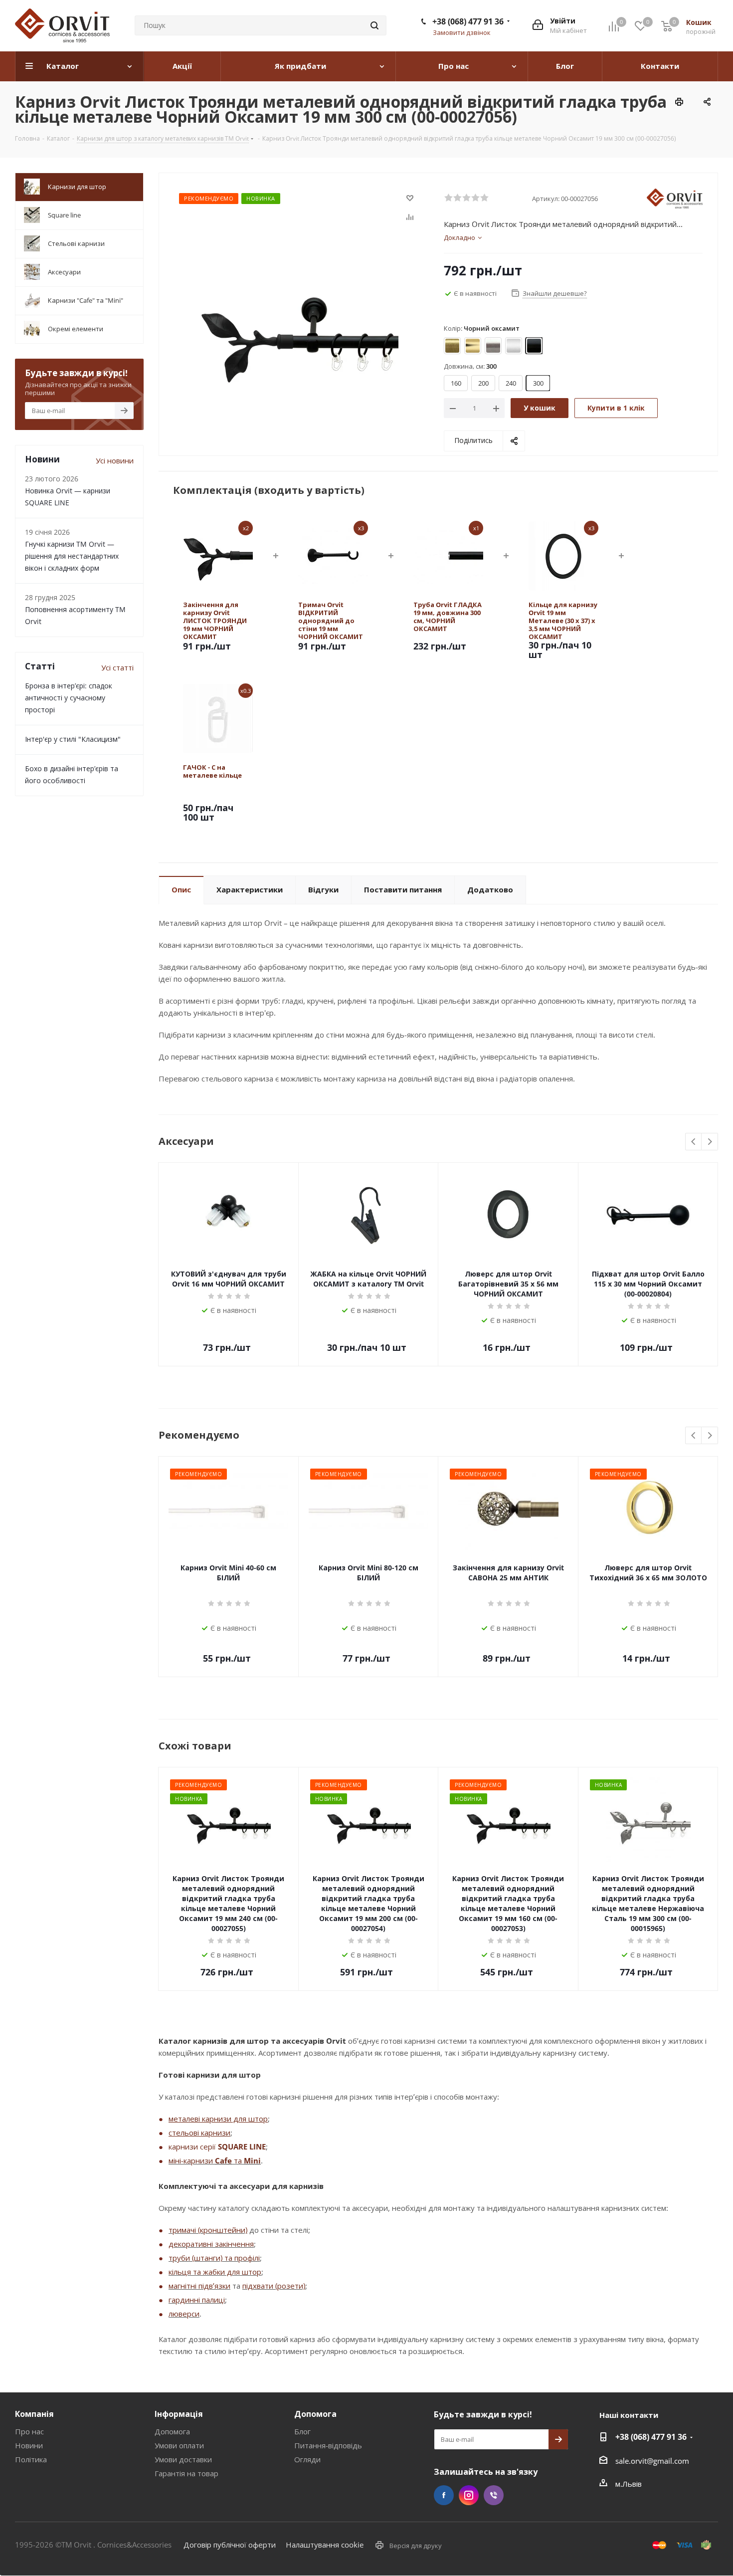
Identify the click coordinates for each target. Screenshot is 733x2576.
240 (511, 383)
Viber (494, 2495)
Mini (252, 2160)
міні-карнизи (192, 2160)
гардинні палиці (197, 2300)
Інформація (179, 2414)
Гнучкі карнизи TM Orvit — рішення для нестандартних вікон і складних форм (72, 556)
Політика (31, 2459)
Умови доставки (183, 2459)
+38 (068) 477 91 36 (468, 21)
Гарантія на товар (186, 2473)
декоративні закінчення (211, 2244)
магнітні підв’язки (199, 2286)
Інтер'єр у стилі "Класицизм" (73, 739)
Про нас (29, 2431)
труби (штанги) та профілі (214, 2258)
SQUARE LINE (242, 2147)
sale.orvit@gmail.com (652, 2461)
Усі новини (115, 460)
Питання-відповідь (328, 2445)
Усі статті (117, 667)
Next (710, 1142)
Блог (302, 2431)
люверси (184, 2314)
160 (456, 383)
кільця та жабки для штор (215, 2272)
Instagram (469, 2495)
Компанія (34, 2414)
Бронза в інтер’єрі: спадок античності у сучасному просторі (69, 698)
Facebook (444, 2495)
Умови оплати (179, 2445)
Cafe (223, 2160)
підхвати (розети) (274, 2286)
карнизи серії (193, 2147)
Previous (694, 1142)
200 (483, 383)
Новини (29, 2445)
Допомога (172, 2431)
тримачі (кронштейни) (208, 2230)
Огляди (307, 2459)
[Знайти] (374, 25)
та (238, 2160)
